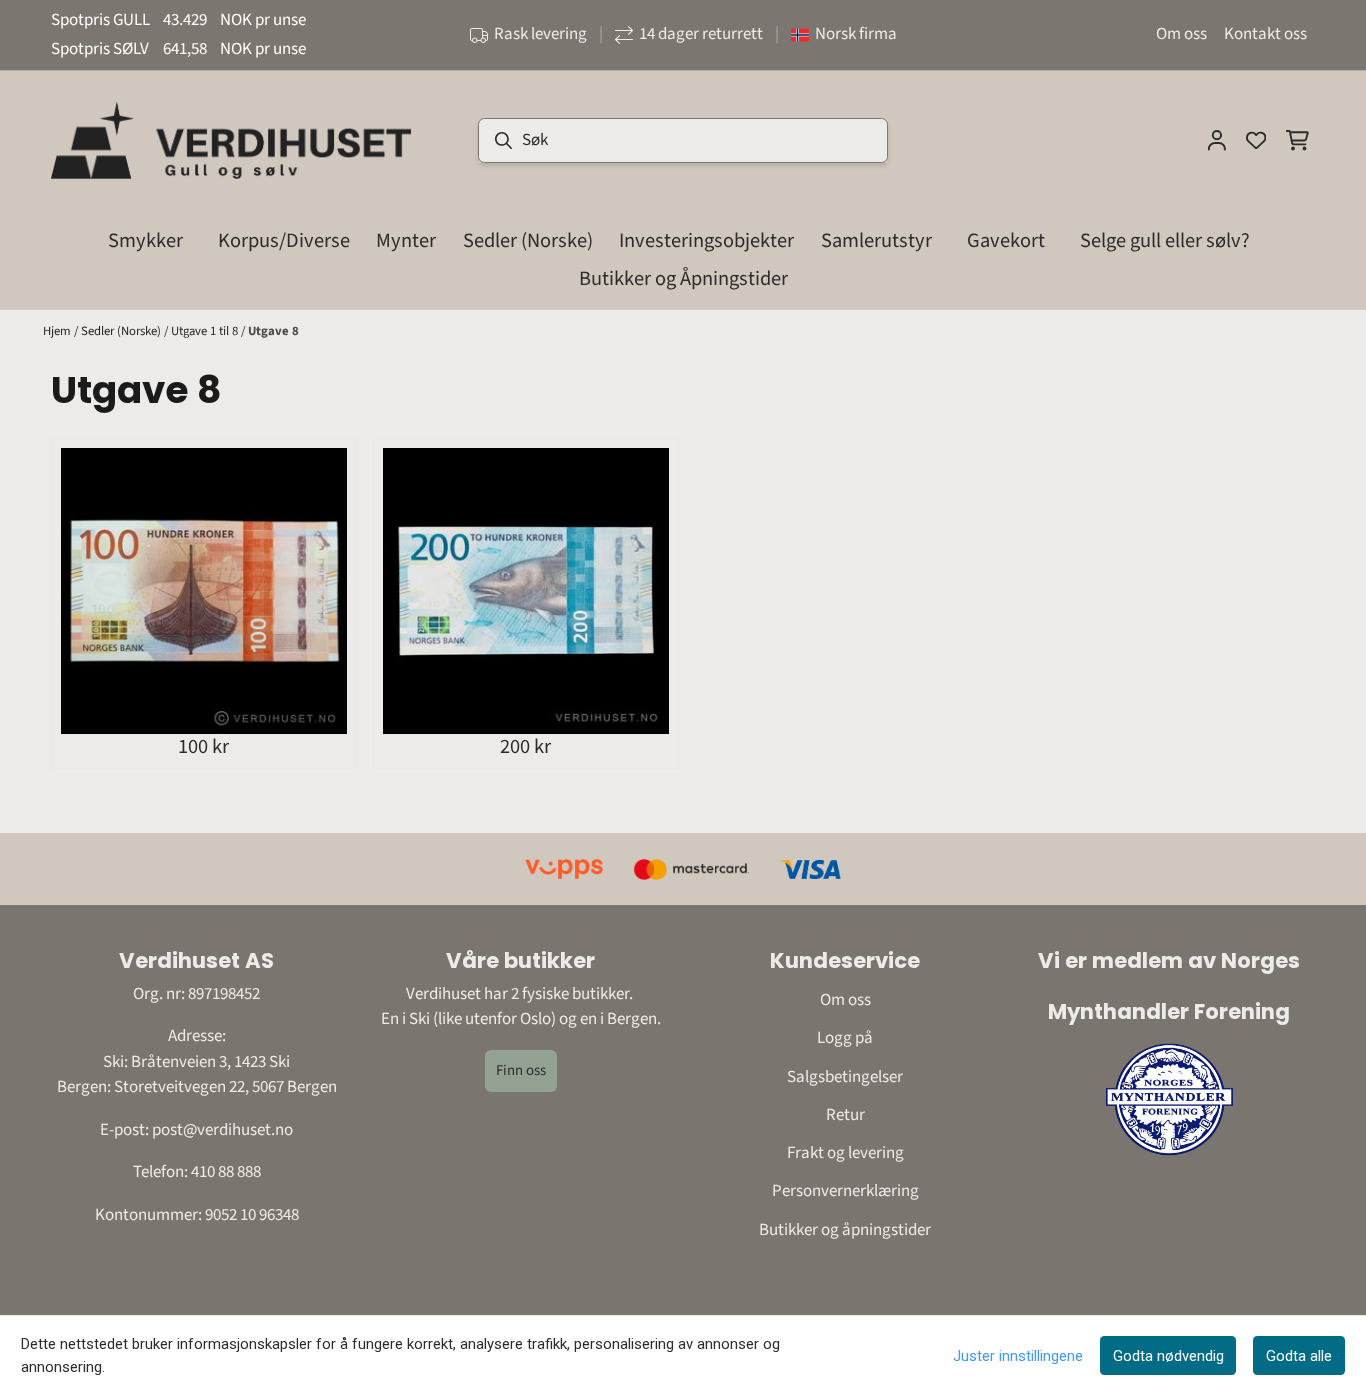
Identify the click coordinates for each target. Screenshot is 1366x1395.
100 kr (203, 746)
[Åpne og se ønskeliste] (1256, 140)
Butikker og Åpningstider (683, 278)
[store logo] (231, 140)
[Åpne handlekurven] (1297, 140)
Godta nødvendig (1168, 1356)
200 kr (525, 746)
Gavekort (1006, 240)
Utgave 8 (273, 331)
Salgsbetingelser (845, 1077)
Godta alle (1299, 1356)
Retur (845, 1115)
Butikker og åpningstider (845, 1230)
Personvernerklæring (845, 1191)
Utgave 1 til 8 (206, 331)
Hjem (58, 331)
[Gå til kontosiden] (1217, 140)
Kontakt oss (1265, 34)
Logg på (845, 1038)
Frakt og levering (845, 1153)
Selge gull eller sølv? (1165, 240)
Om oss (1181, 34)
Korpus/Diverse (284, 240)
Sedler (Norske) (122, 331)
